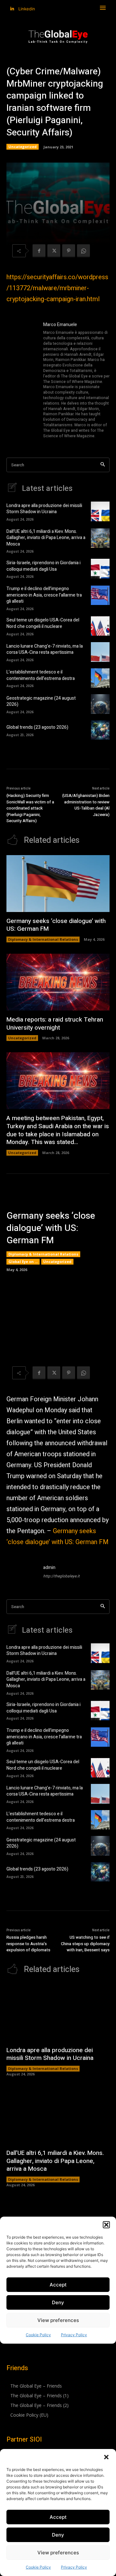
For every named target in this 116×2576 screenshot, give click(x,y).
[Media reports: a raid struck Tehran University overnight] (58, 982)
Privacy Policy (74, 2567)
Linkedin (27, 9)
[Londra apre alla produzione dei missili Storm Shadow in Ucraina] (100, 511)
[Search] (103, 465)
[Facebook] (39, 251)
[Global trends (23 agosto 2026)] (100, 730)
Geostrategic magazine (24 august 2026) (41, 701)
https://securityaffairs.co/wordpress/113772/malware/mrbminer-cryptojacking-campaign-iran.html (57, 288)
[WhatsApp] (83, 251)
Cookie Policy (38, 2567)
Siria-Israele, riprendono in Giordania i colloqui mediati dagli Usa (43, 566)
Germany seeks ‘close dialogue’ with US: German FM (56, 925)
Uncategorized (23, 147)
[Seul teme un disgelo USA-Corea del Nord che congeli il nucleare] (100, 626)
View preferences (58, 2553)
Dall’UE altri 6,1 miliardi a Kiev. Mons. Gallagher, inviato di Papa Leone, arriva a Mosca (46, 538)
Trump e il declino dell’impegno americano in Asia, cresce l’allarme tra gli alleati (44, 595)
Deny (58, 2535)
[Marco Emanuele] (22, 381)
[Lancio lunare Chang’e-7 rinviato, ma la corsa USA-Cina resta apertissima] (100, 652)
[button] (106, 2457)
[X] (54, 251)
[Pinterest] (69, 251)
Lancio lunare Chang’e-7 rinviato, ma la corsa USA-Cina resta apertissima (45, 649)
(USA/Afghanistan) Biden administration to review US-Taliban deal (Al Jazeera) (86, 805)
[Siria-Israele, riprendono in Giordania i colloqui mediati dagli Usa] (100, 568)
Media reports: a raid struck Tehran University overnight (55, 1024)
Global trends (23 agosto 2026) (37, 727)
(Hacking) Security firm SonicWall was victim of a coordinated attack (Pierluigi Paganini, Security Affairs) (30, 808)
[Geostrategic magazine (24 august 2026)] (100, 704)
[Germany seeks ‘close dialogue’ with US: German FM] (58, 884)
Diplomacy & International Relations (43, 939)
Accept (58, 2517)
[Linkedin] (12, 9)
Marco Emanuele (60, 325)
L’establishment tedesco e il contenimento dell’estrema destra (41, 675)
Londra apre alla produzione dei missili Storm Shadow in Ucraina (44, 509)
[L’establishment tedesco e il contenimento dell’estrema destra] (100, 678)
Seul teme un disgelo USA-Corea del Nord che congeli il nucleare (43, 623)
